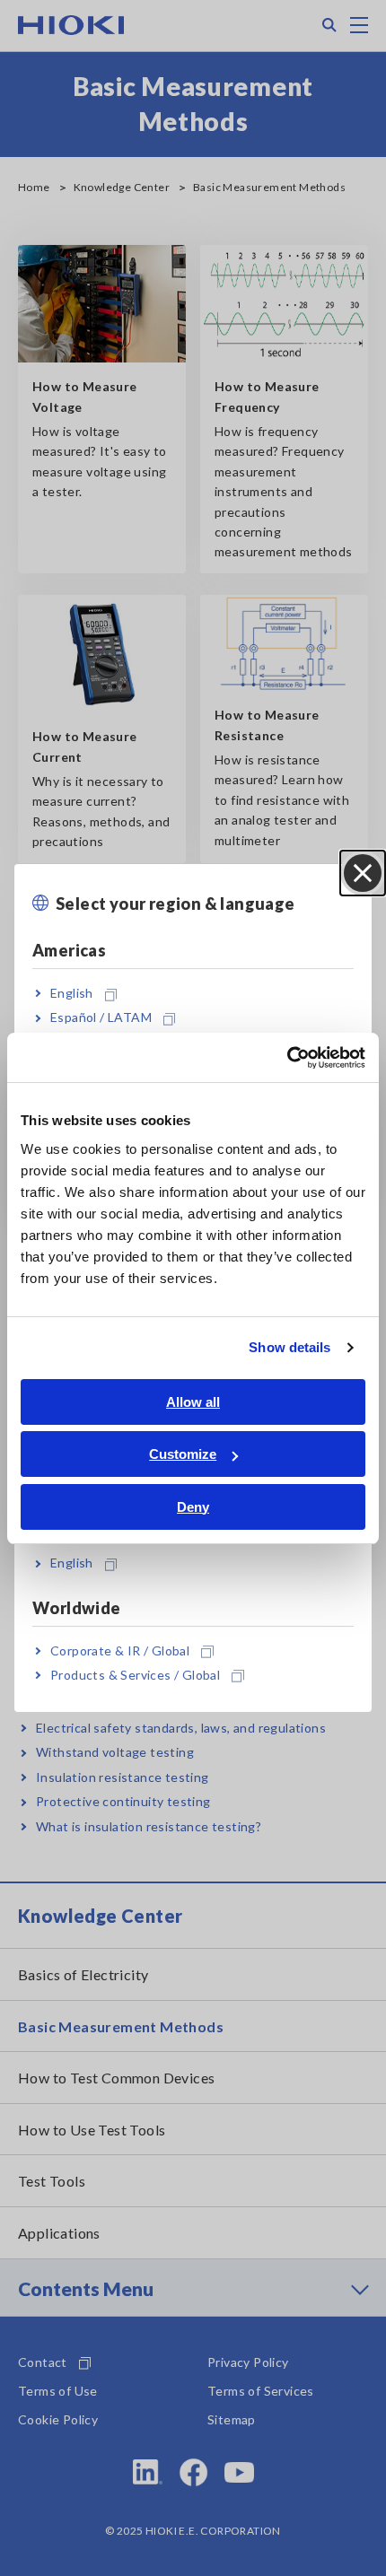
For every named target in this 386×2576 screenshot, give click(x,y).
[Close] (363, 873)
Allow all (193, 1402)
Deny (193, 1507)
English (72, 993)
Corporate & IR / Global (120, 1650)
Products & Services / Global (135, 1675)
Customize (183, 1454)
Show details (289, 1347)
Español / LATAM (101, 1018)
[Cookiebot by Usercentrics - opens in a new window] (287, 1058)
